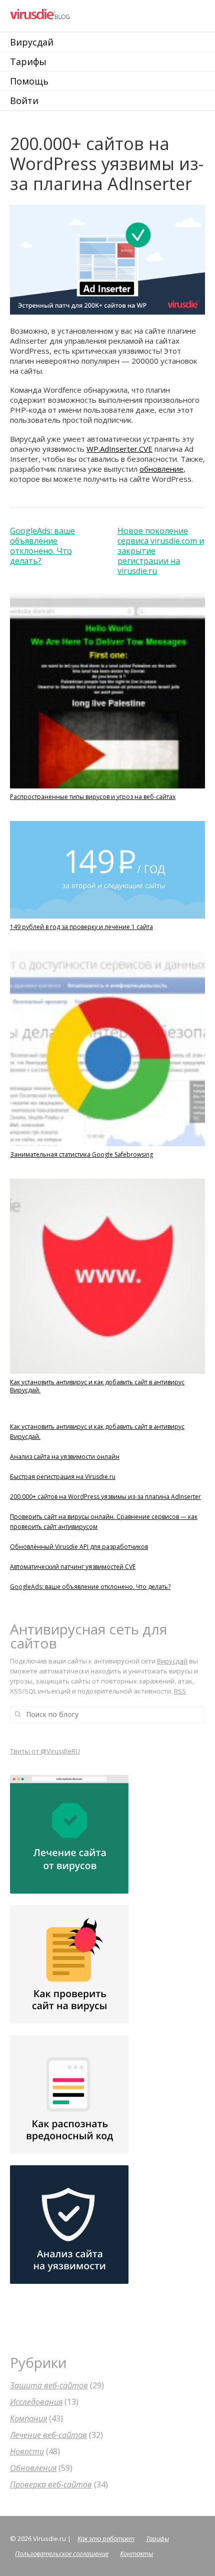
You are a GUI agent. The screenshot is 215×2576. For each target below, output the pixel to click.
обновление (161, 469)
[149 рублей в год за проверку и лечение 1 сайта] (107, 919)
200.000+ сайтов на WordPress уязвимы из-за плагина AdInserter (105, 1497)
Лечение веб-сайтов (48, 2435)
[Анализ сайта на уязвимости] (69, 2281)
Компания (28, 2418)
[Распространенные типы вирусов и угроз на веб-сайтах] (107, 789)
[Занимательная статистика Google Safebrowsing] (107, 1146)
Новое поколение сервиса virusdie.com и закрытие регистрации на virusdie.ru (161, 551)
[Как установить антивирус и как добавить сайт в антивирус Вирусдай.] (107, 1374)
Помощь (29, 81)
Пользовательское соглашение (62, 2553)
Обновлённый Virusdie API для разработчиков (79, 1547)
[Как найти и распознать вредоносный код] (69, 2151)
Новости (27, 2451)
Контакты (136, 2553)
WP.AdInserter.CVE (119, 449)
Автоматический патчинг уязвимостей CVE (73, 1567)
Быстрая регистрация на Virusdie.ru (63, 1477)
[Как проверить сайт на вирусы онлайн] (69, 2021)
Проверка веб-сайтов (51, 2484)
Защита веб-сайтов (49, 2385)
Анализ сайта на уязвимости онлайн (65, 1457)
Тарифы (28, 62)
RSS (180, 1691)
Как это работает (106, 2538)
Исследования (36, 2402)
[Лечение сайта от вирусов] (69, 1891)
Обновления (33, 2468)
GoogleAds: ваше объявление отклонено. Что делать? (42, 546)
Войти (24, 101)
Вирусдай (32, 42)
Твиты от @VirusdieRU (45, 1751)
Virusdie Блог (76, 15)
